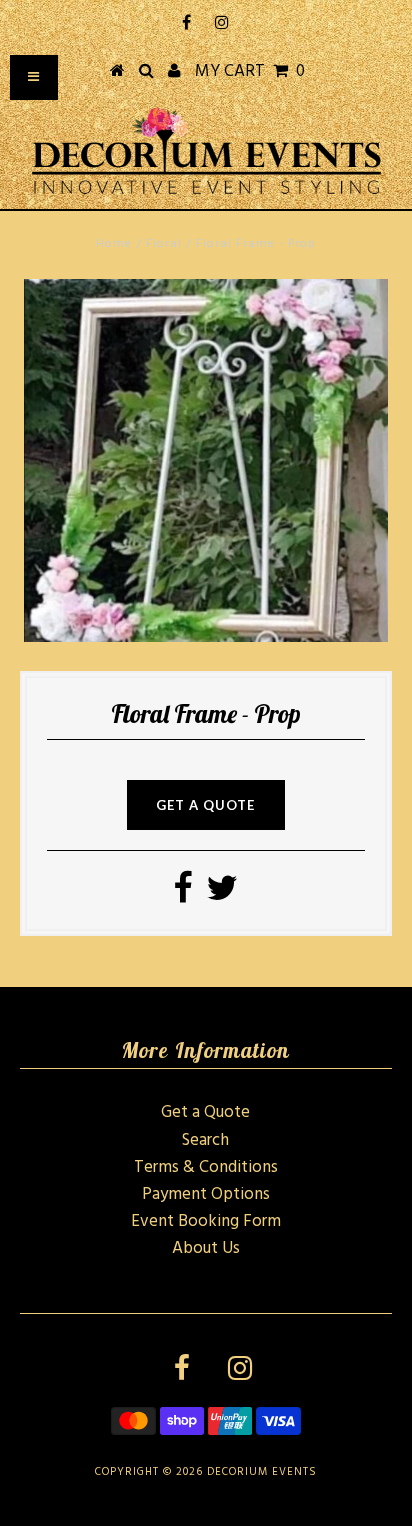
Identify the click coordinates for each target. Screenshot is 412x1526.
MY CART (250, 71)
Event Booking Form (206, 1221)
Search (205, 1140)
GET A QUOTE (205, 805)
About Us (206, 1248)
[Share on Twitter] (222, 895)
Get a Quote (205, 1112)
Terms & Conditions (206, 1167)
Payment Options (206, 1194)
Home (114, 244)
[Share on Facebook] (182, 895)
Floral (164, 244)
